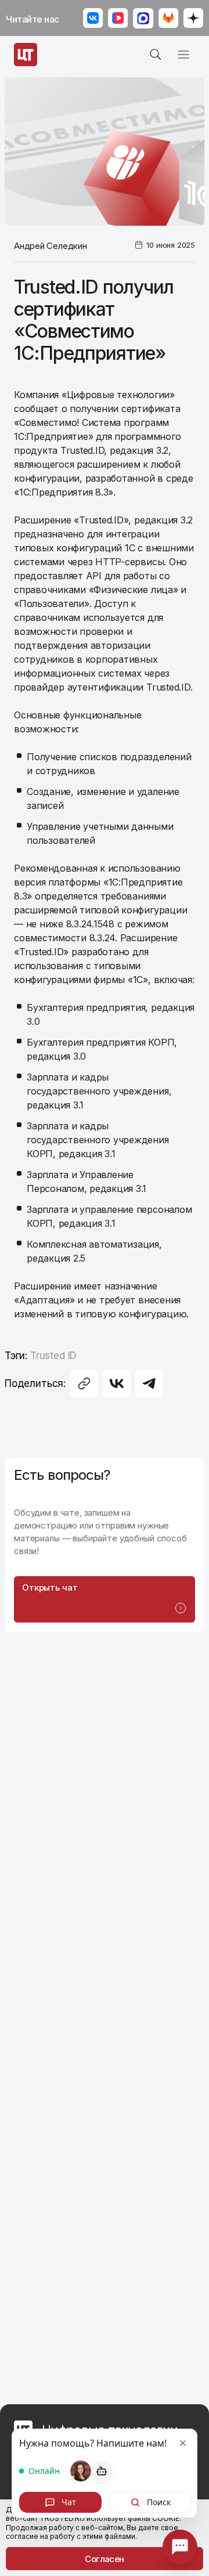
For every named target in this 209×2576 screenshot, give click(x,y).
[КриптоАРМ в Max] (143, 19)
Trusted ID (53, 1356)
